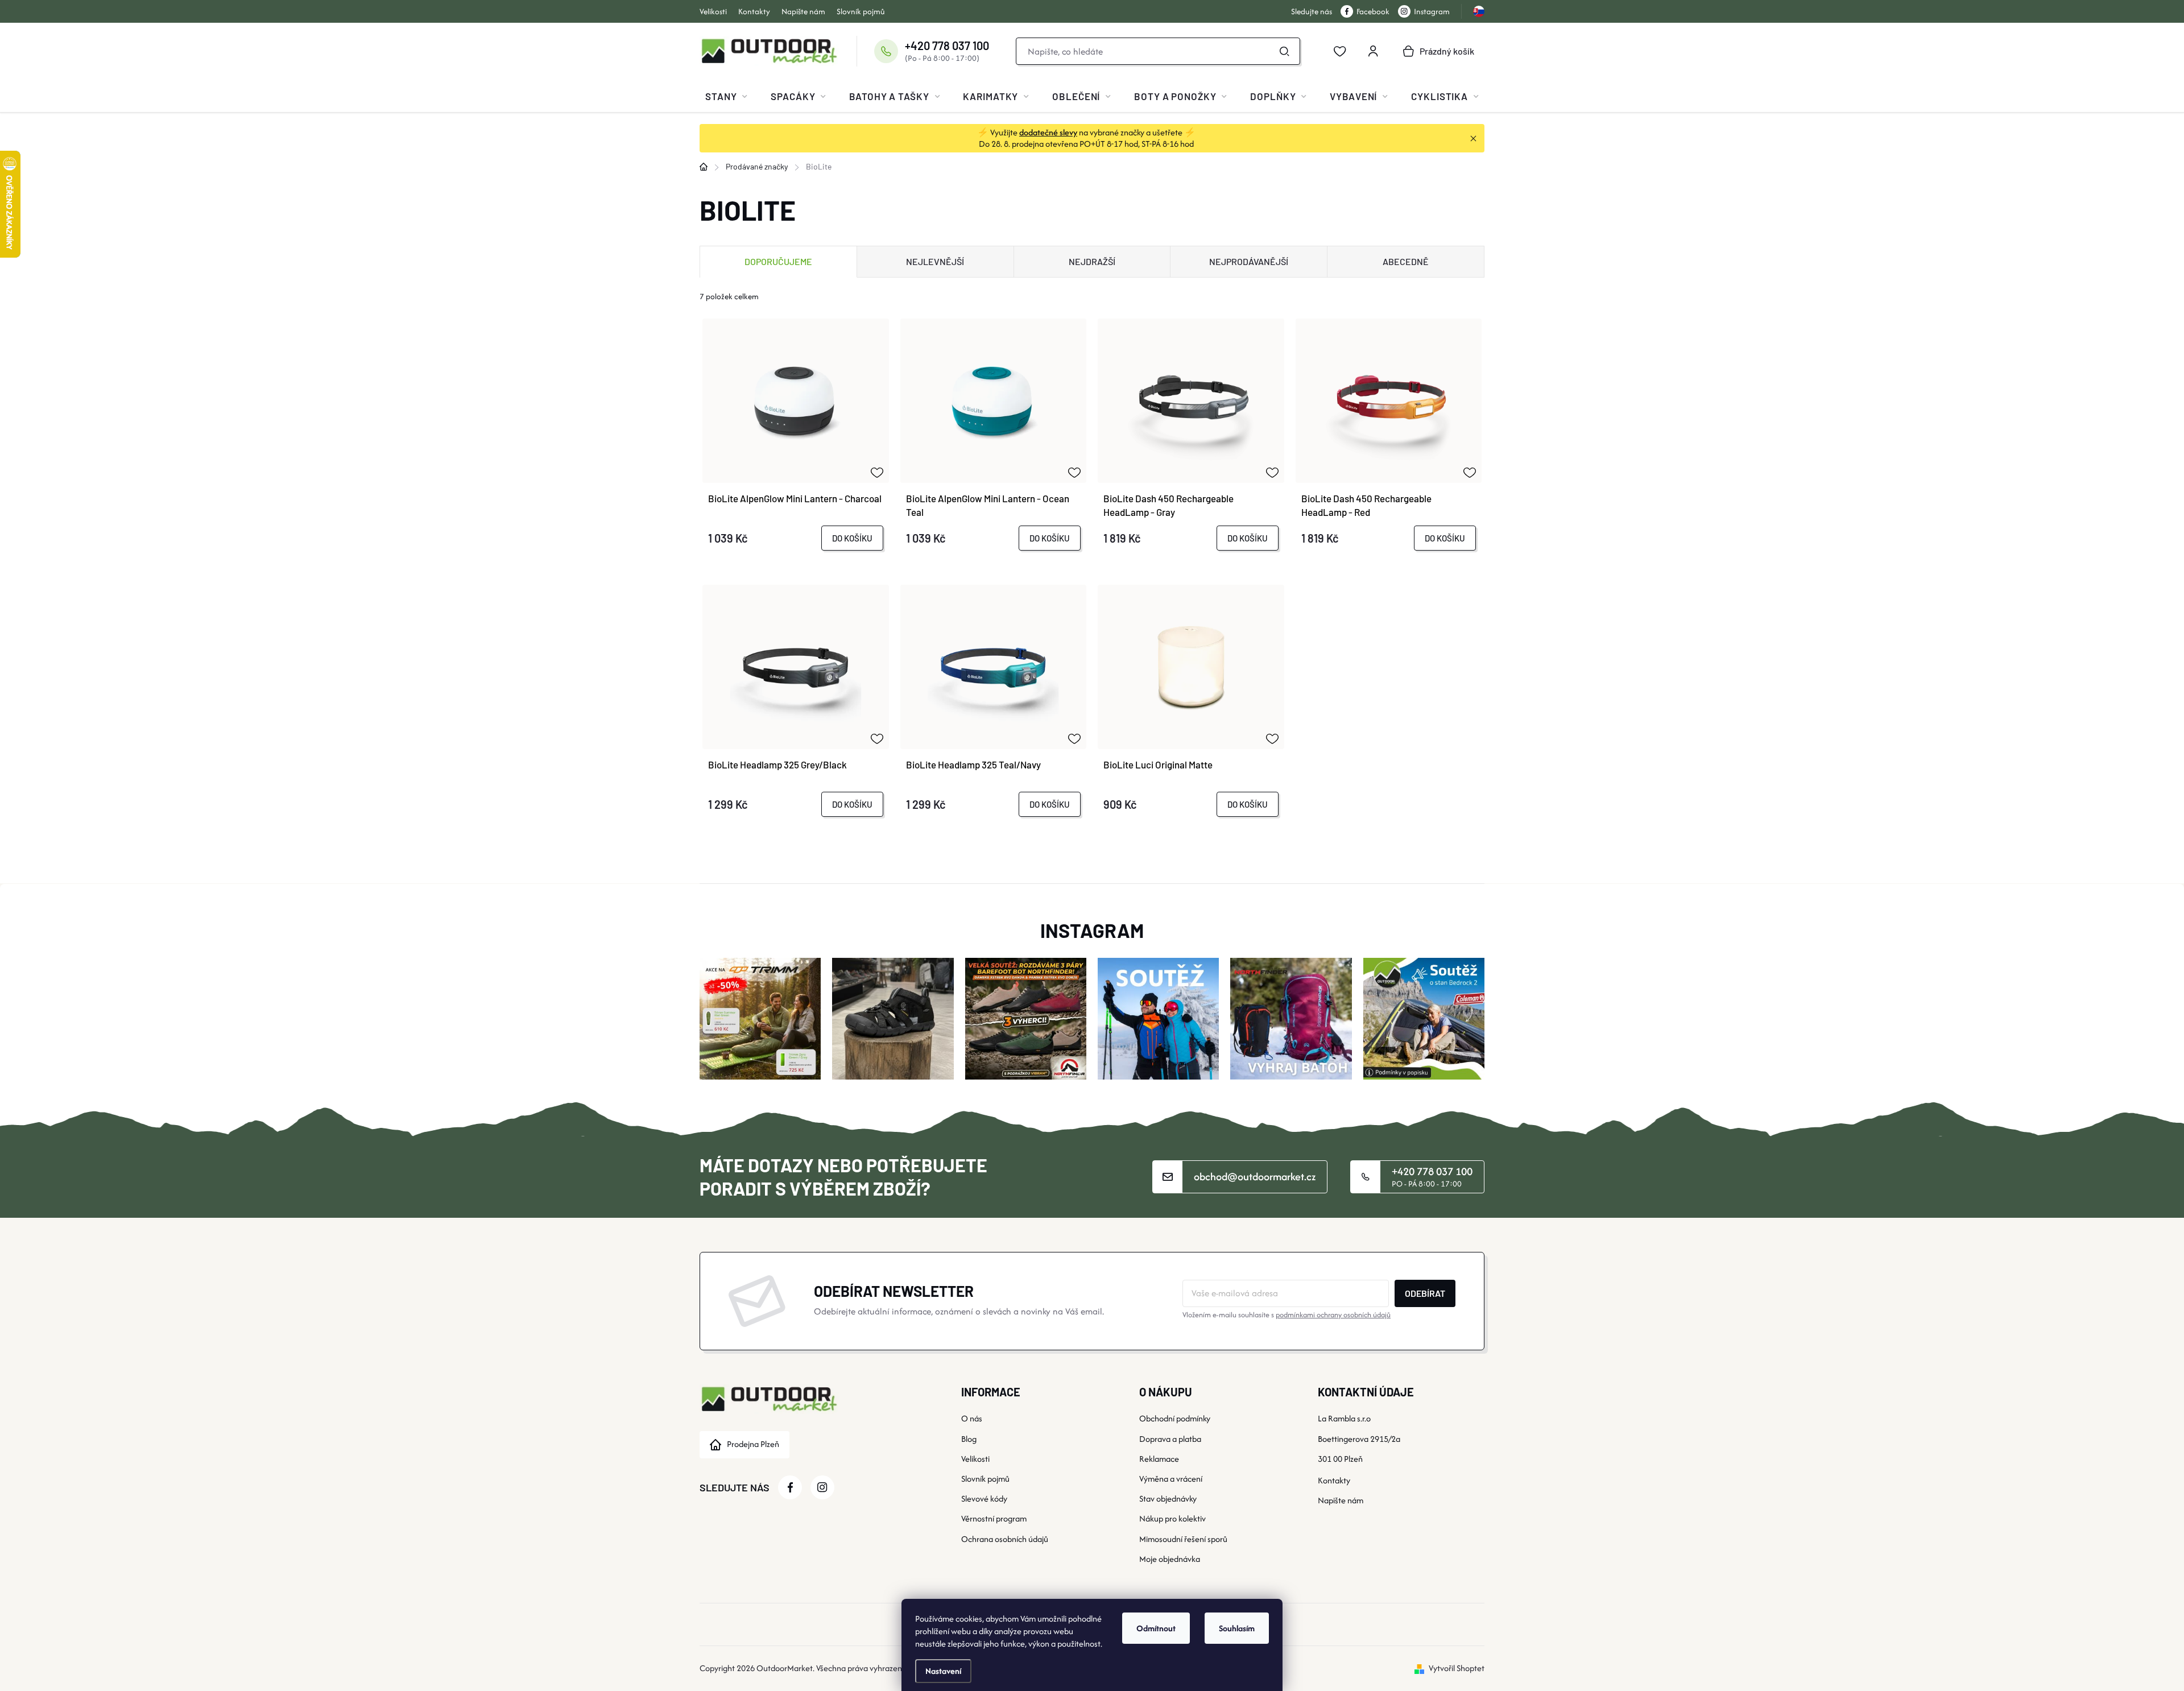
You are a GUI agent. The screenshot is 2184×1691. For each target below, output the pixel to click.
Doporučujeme (778, 261)
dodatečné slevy (1048, 132)
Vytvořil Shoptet (1457, 1668)
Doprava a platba (1170, 1439)
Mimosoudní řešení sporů (1183, 1539)
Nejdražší (1092, 261)
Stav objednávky (1168, 1498)
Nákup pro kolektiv (1172, 1518)
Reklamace (1159, 1459)
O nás (972, 1418)
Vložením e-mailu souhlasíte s (1287, 1315)
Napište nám (803, 11)
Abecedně (1406, 261)
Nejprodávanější (1249, 261)
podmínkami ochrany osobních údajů (1333, 1315)
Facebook (1373, 11)
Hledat (1285, 51)
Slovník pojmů (861, 11)
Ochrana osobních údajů (1005, 1539)
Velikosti (713, 11)
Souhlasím (1237, 1628)
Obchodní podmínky (1175, 1418)
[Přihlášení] (1373, 51)
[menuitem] (726, 96)
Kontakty (754, 11)
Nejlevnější (935, 261)
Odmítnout (1156, 1628)
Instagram (1432, 11)
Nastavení (943, 1671)
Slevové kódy (984, 1498)
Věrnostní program (994, 1518)
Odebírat (1425, 1293)
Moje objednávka (1170, 1559)
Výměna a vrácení (1171, 1479)
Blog (969, 1439)
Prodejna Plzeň (753, 1444)
